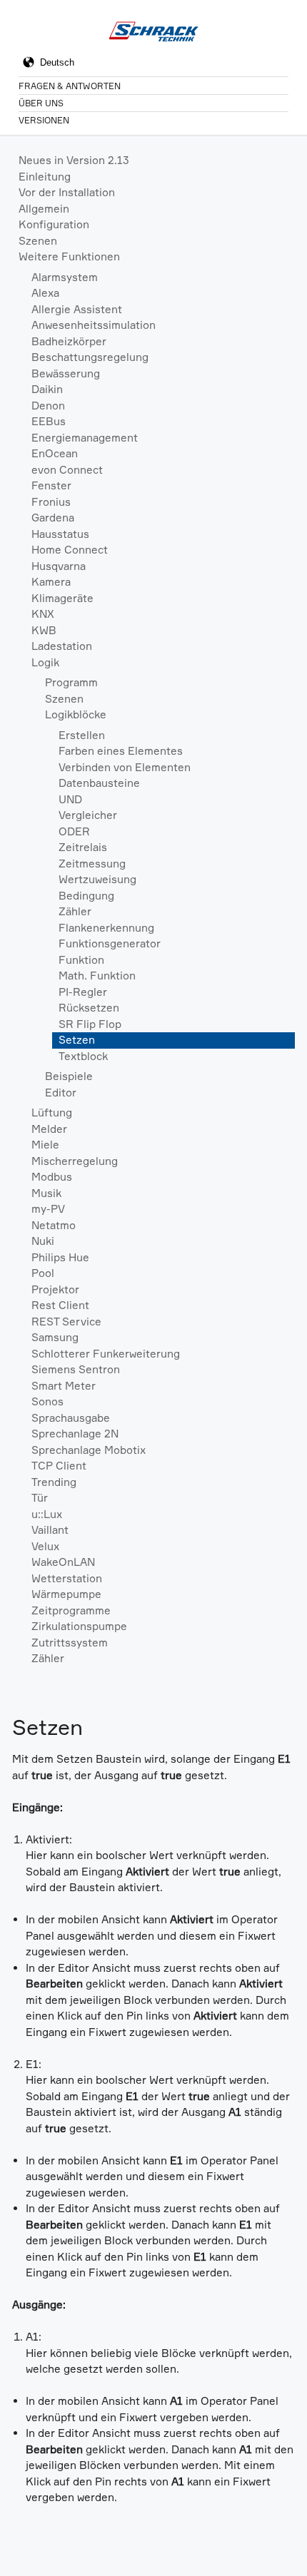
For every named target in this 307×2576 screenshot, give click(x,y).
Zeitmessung (92, 864)
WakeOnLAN (63, 1562)
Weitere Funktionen (69, 256)
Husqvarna (59, 566)
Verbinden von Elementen (125, 767)
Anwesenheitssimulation (94, 325)
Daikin (47, 389)
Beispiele (69, 1076)
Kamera (51, 582)
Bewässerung (66, 373)
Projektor (55, 1289)
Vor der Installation (67, 192)
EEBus (49, 421)
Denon (48, 406)
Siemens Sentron (76, 1369)
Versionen (44, 120)
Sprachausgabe (71, 1418)
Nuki (43, 1241)
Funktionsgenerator (110, 943)
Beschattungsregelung (90, 357)
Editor (61, 1093)
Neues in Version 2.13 (74, 160)
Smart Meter (64, 1386)
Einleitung (45, 177)
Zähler (75, 911)
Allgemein (44, 209)
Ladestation (62, 646)
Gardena (53, 518)
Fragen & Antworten (70, 86)
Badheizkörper (69, 341)
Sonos (47, 1401)
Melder (49, 1129)
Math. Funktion (97, 976)
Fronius (51, 502)
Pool (43, 1273)
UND (70, 799)
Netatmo (54, 1225)
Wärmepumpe (66, 1594)
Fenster (51, 485)
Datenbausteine (99, 783)
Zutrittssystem (70, 1643)
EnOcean (55, 453)
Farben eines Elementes (121, 751)
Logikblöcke (76, 714)
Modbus (52, 1177)
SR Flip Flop (90, 1024)
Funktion (81, 960)
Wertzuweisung (97, 879)
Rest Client (60, 1305)
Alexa (45, 293)
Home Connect (70, 550)
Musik (46, 1193)
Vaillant (50, 1530)
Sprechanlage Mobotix (89, 1450)
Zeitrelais (83, 847)
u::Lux (47, 1514)
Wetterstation (67, 1578)
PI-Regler (83, 992)
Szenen (38, 241)
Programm (71, 682)
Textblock (83, 1056)
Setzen (77, 1040)
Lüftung (52, 1113)
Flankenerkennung (106, 928)
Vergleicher (88, 815)
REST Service (66, 1322)
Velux (45, 1546)
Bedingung (86, 896)
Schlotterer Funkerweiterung (106, 1354)
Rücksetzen (89, 1008)
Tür (40, 1498)
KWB (44, 630)
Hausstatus (60, 534)
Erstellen (82, 735)
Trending (54, 1482)
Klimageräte (62, 598)
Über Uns (41, 103)
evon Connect (67, 470)
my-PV (48, 1209)
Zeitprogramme (71, 1610)
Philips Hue (60, 1257)
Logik (45, 662)
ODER (74, 831)
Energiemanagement (85, 438)
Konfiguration (54, 224)
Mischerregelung (75, 1161)
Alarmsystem (65, 277)
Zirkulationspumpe (79, 1626)
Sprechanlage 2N (75, 1434)
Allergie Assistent (77, 309)
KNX (43, 614)
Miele (45, 1145)
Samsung (55, 1337)
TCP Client (59, 1466)
